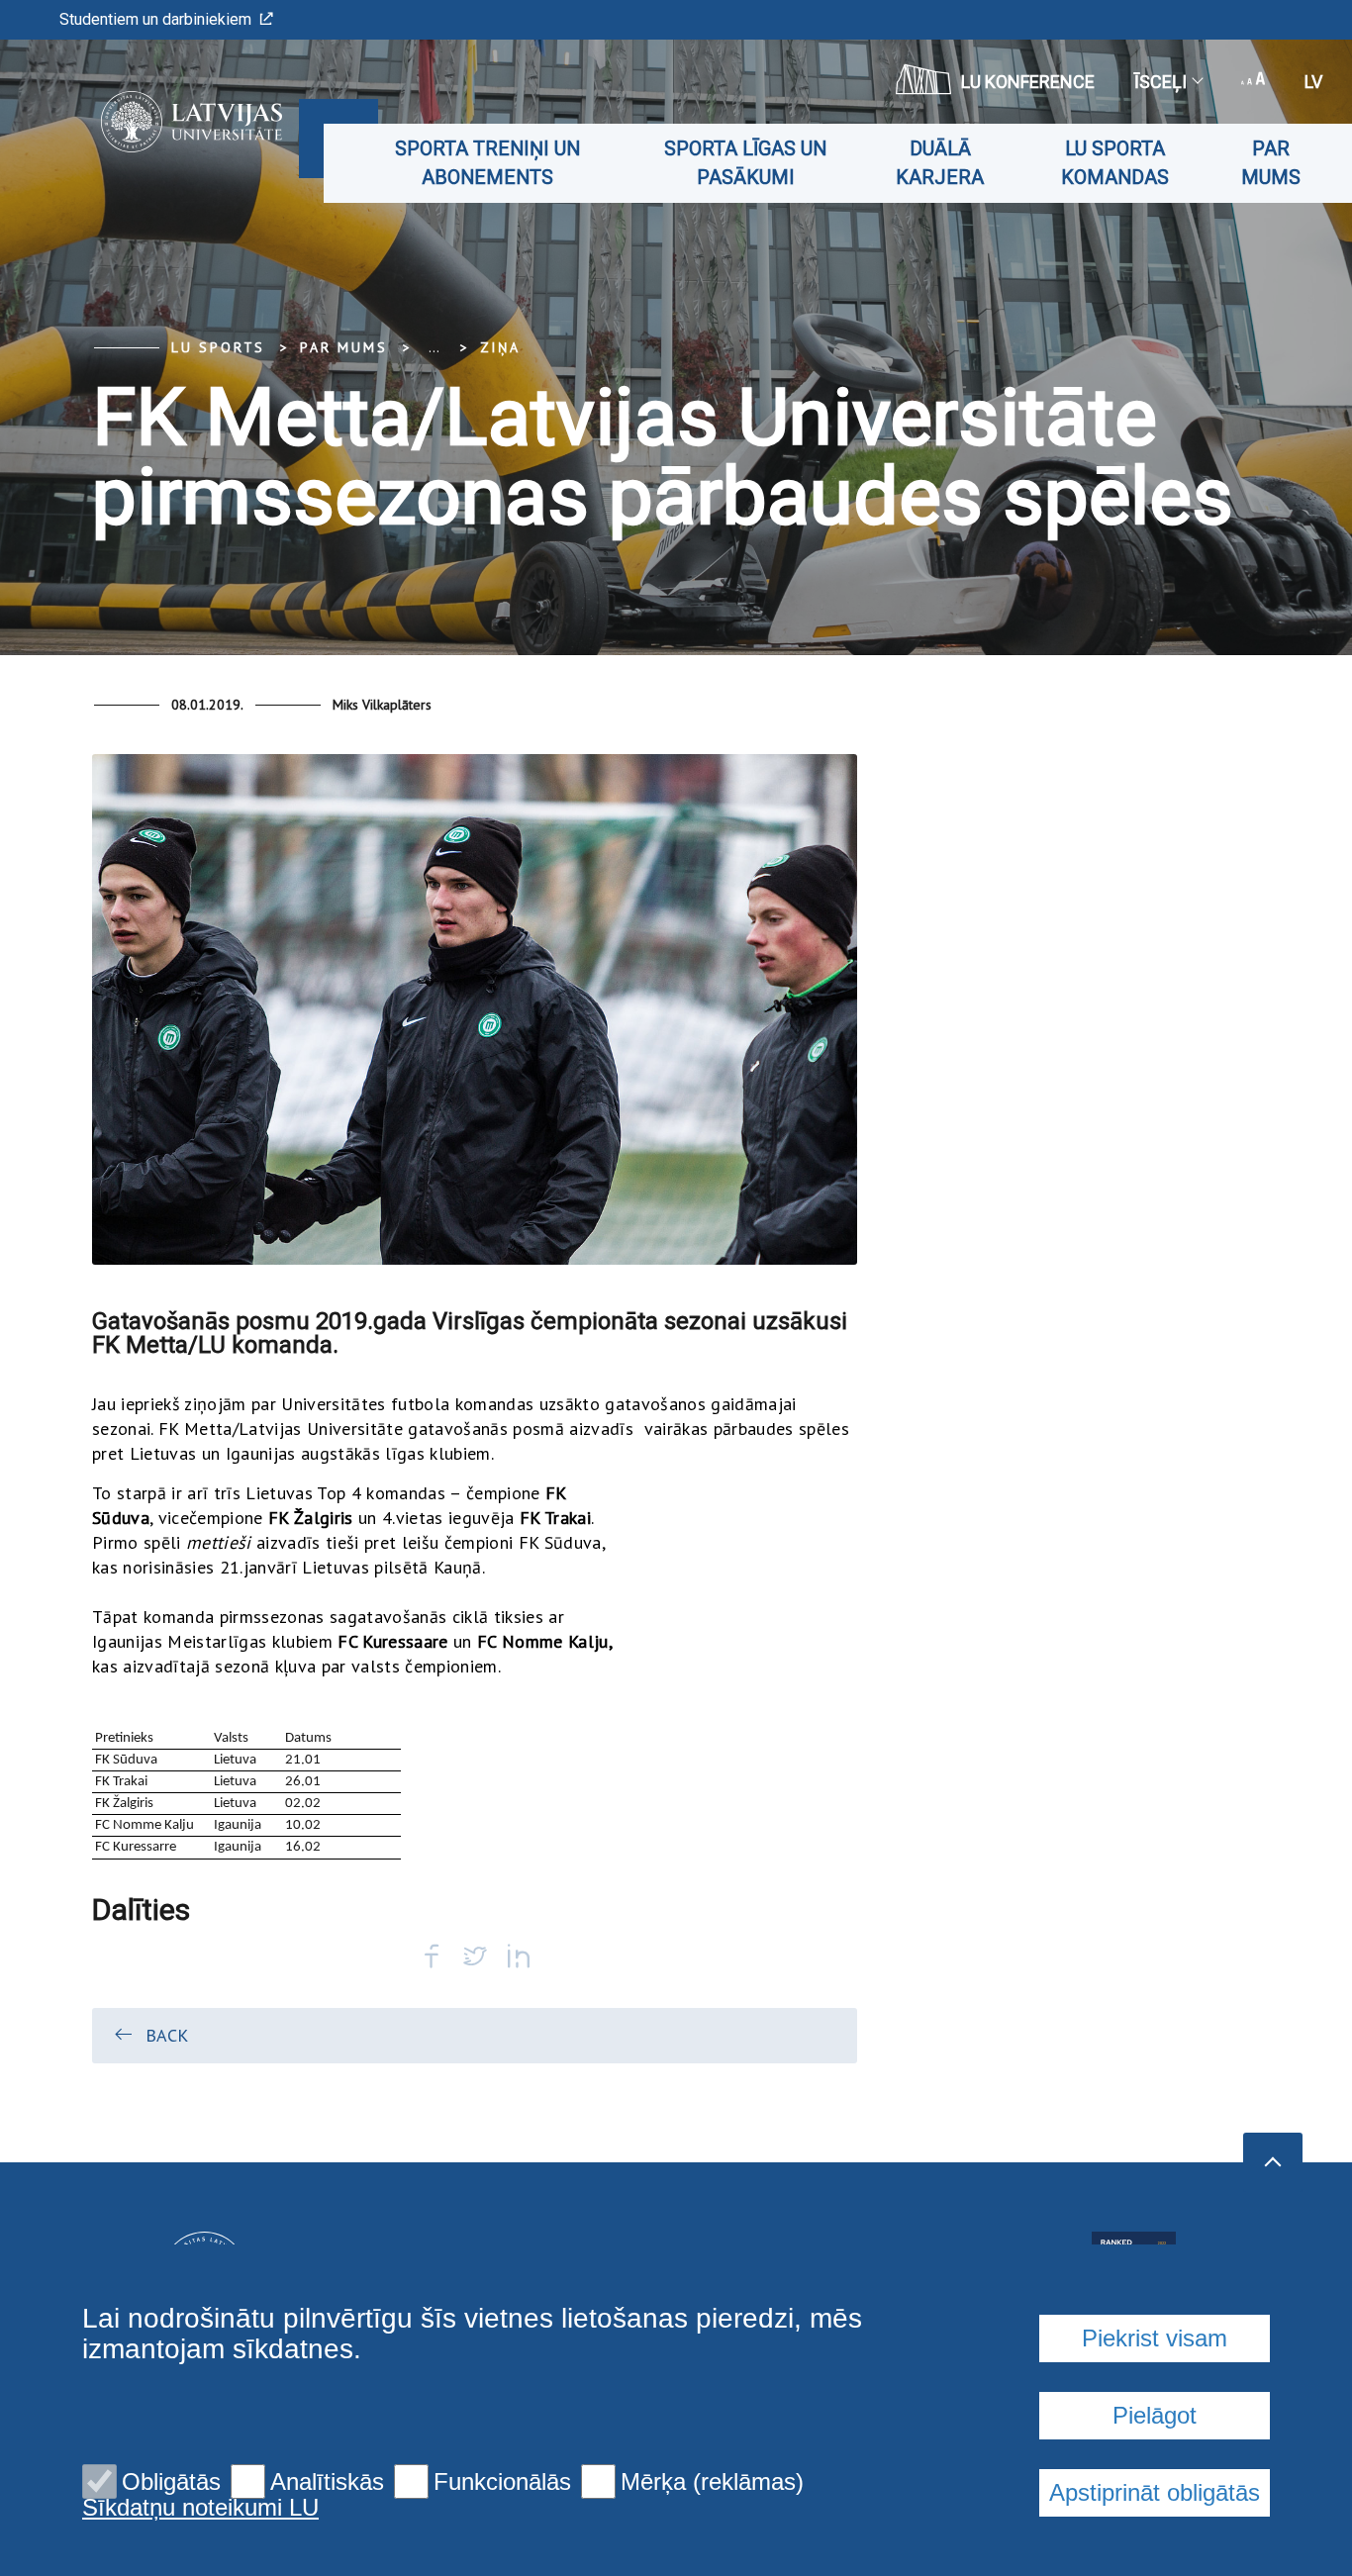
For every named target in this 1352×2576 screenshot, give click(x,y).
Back (167, 2035)
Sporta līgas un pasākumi (745, 163)
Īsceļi (1160, 82)
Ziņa (500, 347)
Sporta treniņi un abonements (487, 163)
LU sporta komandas (1115, 163)
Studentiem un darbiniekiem (155, 19)
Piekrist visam (1155, 2338)
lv (1313, 82)
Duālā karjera (940, 163)
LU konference (1028, 82)
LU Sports (218, 347)
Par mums (1271, 163)
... (434, 347)
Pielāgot (1155, 2415)
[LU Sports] (162, 122)
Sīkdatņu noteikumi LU (200, 2508)
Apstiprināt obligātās (1155, 2492)
